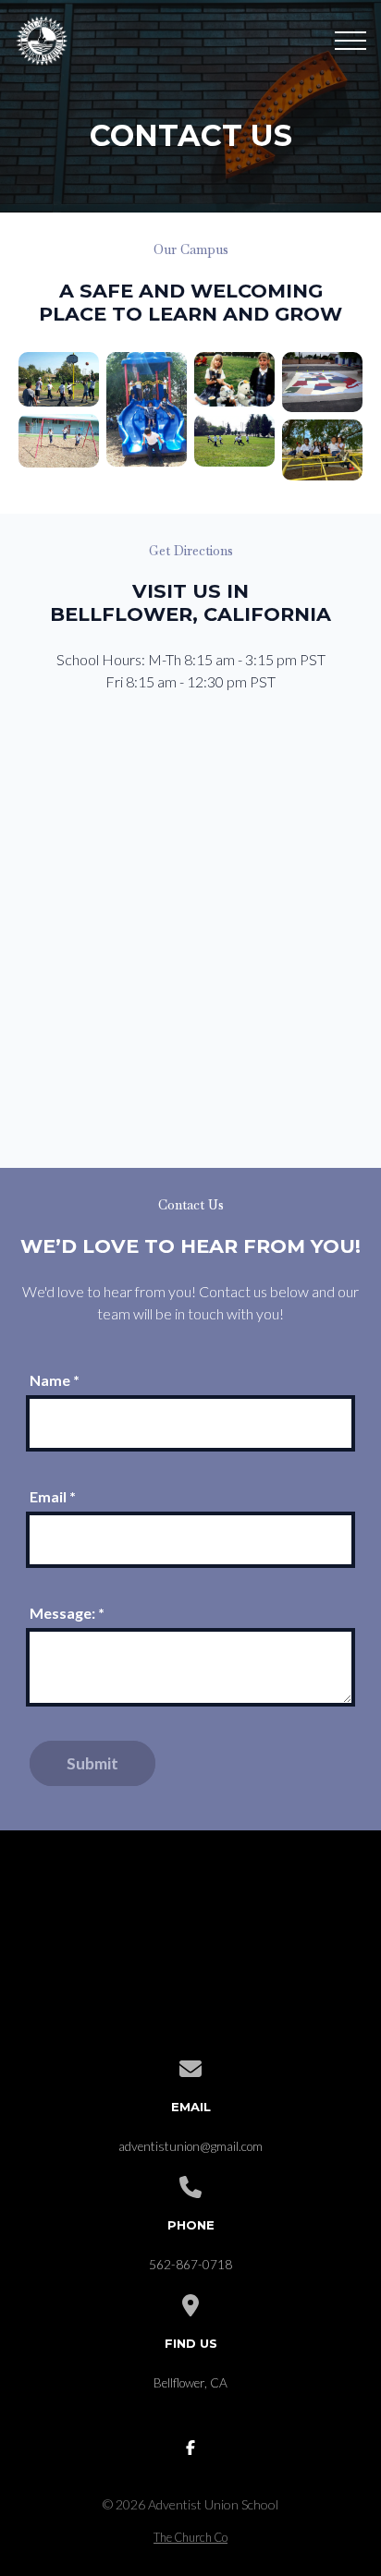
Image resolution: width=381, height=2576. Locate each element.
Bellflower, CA (190, 2383)
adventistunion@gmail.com (190, 2146)
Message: (67, 1613)
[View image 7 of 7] (322, 450)
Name (55, 1380)
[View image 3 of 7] (147, 409)
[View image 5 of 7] (234, 440)
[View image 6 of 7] (322, 382)
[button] (350, 41)
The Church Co (190, 2537)
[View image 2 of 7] (59, 440)
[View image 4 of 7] (234, 379)
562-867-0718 (190, 2265)
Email (53, 1496)
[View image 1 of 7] (59, 379)
